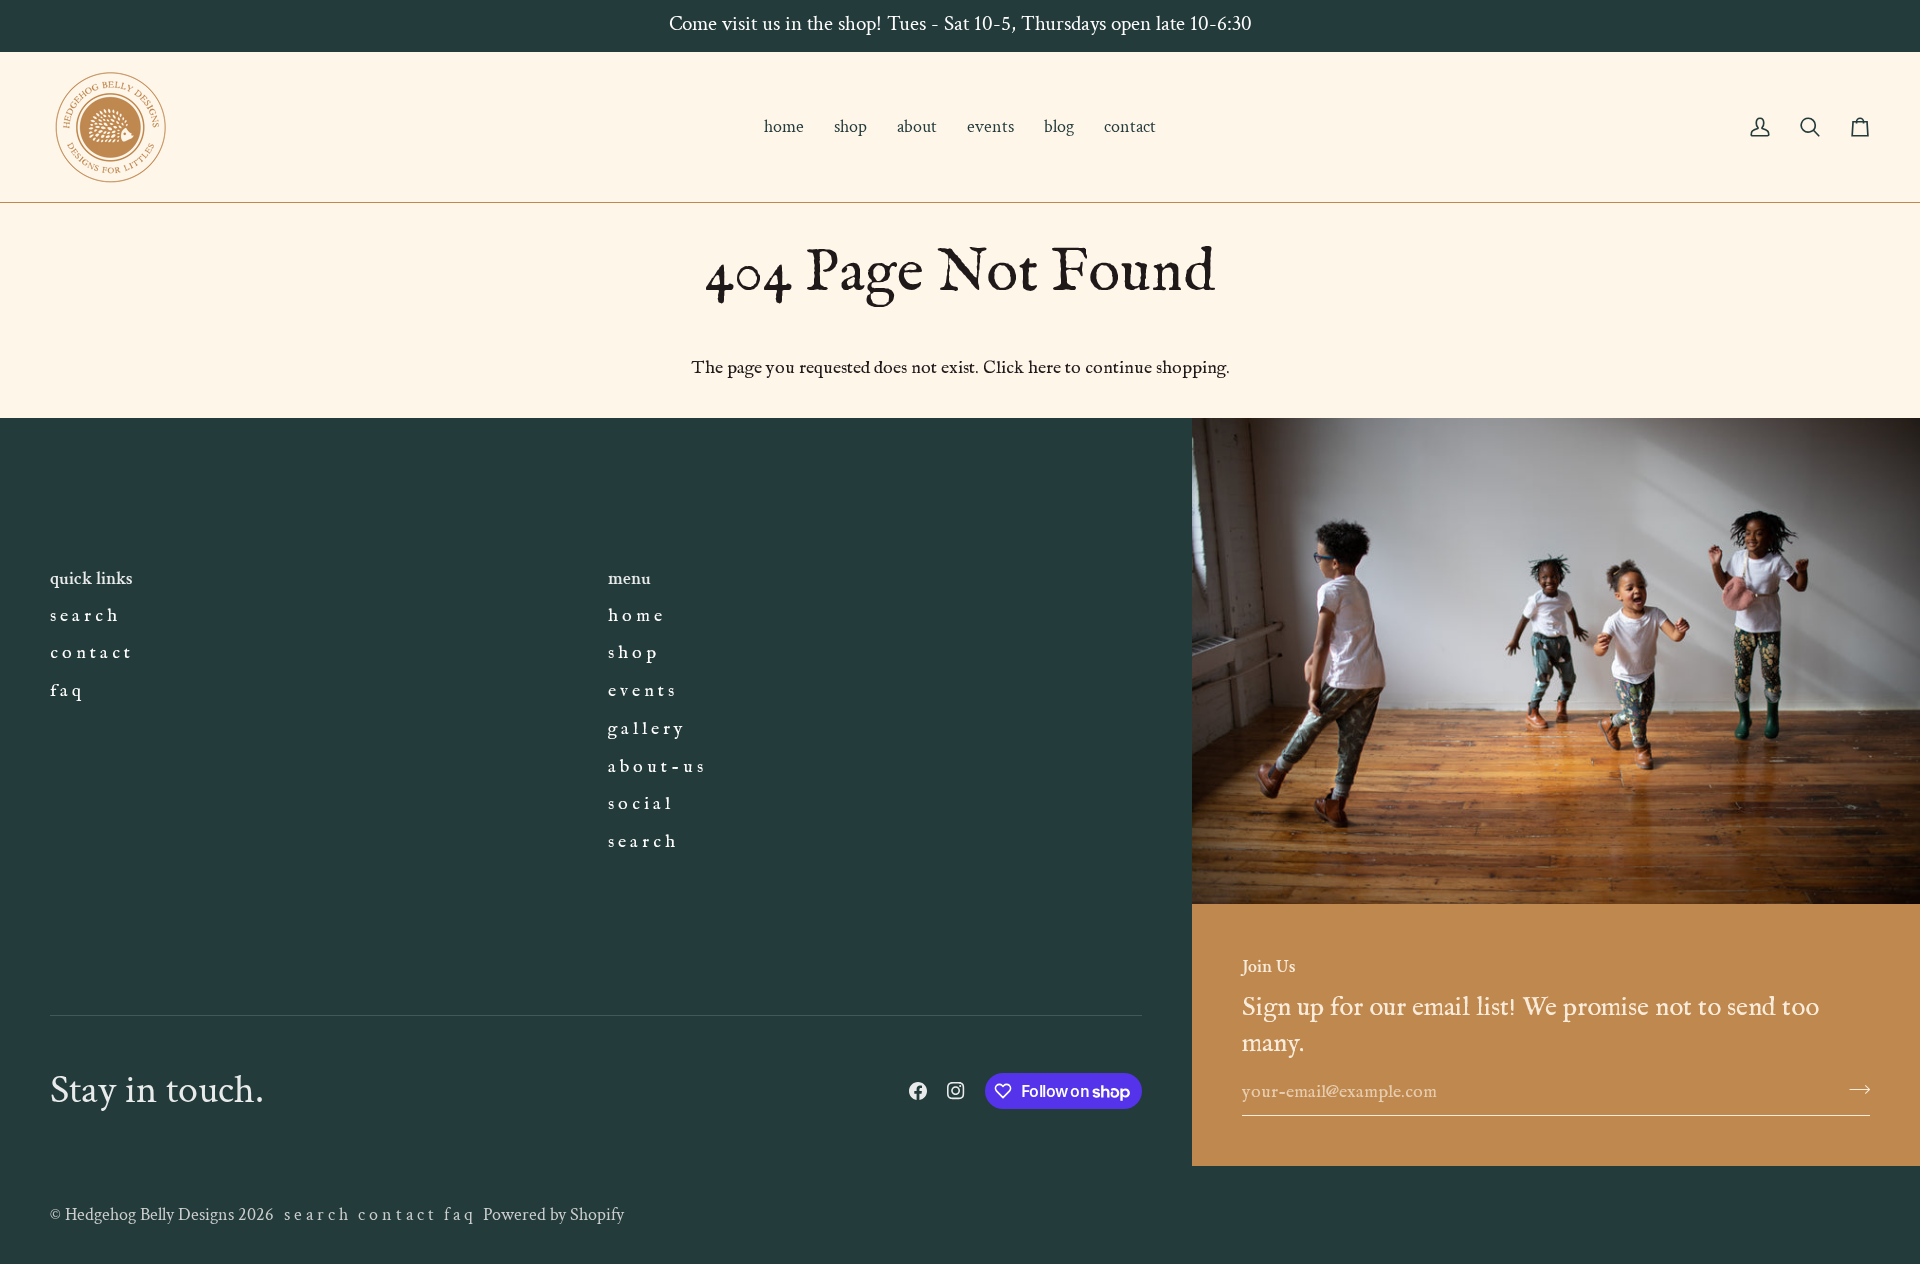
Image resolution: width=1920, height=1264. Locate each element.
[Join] (1853, 1090)
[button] (850, 127)
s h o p (632, 653)
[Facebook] (918, 1091)
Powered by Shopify (553, 1214)
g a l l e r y (645, 729)
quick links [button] (91, 578)
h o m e (635, 616)
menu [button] (629, 578)
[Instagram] (956, 1091)
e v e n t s (641, 691)
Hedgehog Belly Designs (149, 1214)
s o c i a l (639, 804)
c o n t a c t (90, 653)
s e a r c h (83, 616)
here (1044, 368)
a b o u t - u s (655, 767)
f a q (65, 691)
